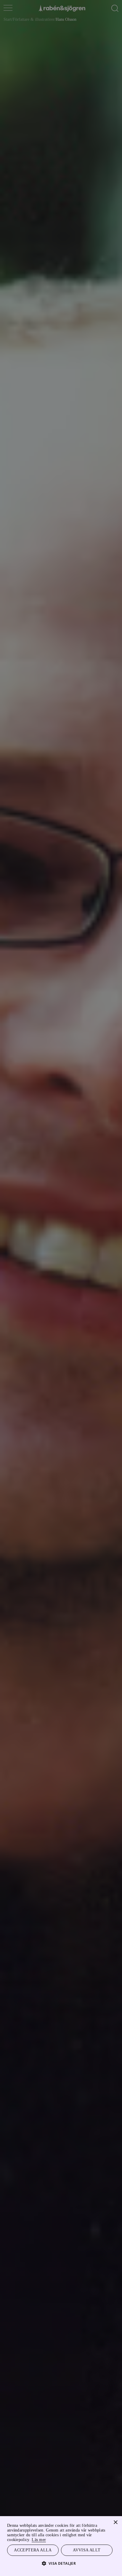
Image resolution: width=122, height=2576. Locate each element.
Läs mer (49, 2539)
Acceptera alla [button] (33, 2550)
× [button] (115, 2522)
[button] (61, 2563)
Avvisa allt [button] (87, 2550)
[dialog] (61, 1288)
